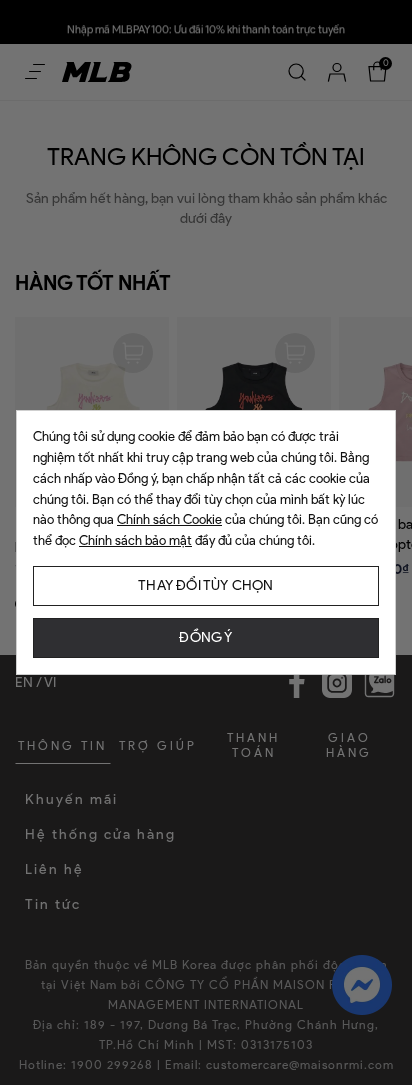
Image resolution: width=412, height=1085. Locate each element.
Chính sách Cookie (169, 519)
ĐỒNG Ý (205, 637)
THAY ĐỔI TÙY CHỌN (205, 585)
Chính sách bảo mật (135, 540)
